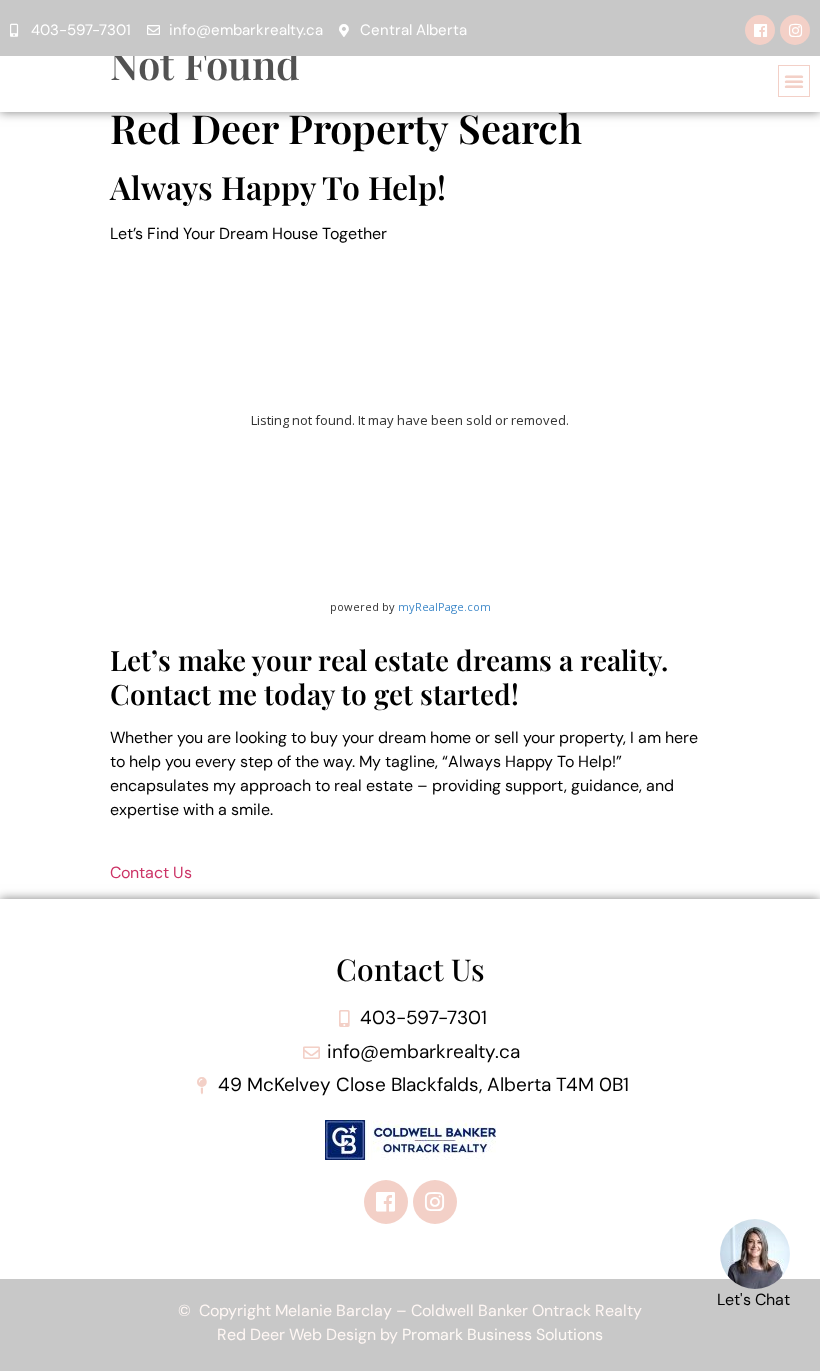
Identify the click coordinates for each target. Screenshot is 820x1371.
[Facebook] (760, 30)
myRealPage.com (444, 606)
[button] (794, 81)
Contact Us (151, 872)
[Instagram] (795, 30)
